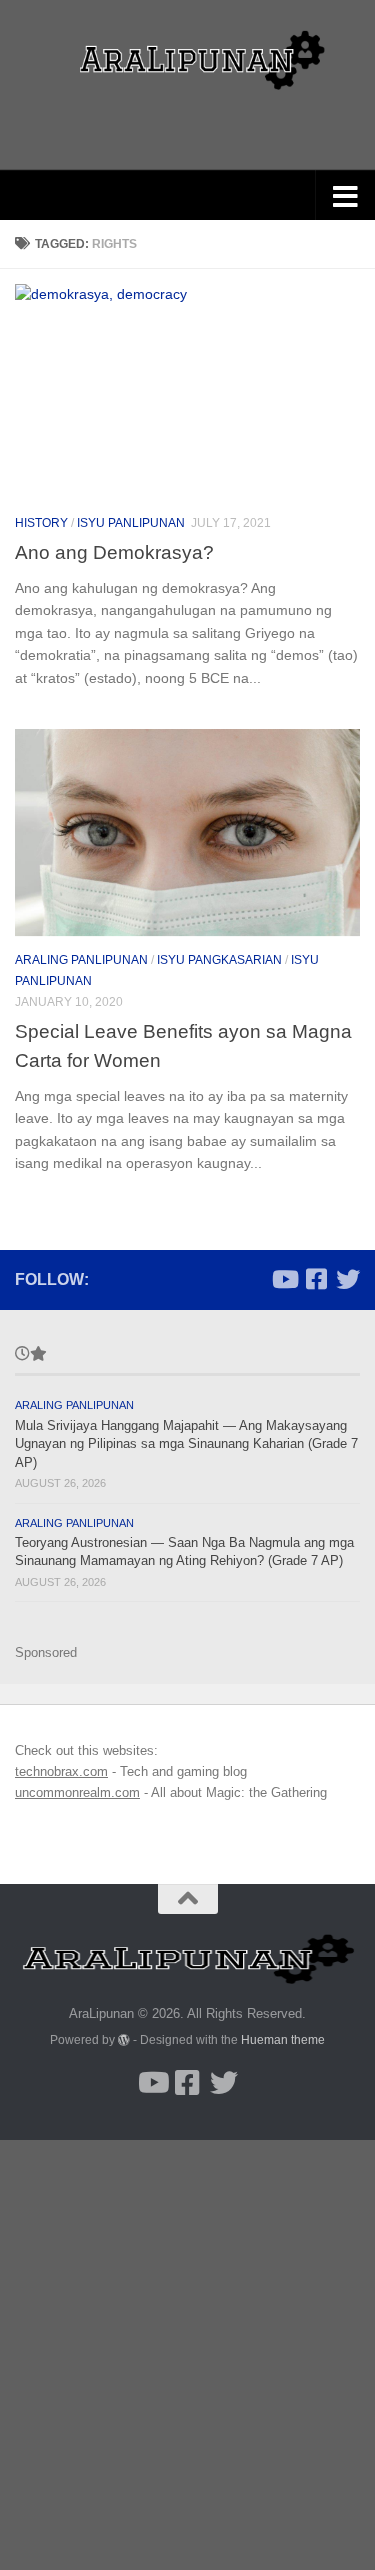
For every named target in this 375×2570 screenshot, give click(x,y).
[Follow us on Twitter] (348, 1279)
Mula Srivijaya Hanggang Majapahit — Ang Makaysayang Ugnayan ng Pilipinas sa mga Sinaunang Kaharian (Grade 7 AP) (186, 1444)
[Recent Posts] (22, 1356)
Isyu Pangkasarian (219, 960)
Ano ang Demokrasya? (114, 552)
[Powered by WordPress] (124, 2040)
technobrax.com (61, 1771)
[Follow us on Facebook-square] (316, 1279)
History (41, 523)
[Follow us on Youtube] (284, 1279)
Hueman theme (283, 2039)
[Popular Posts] (37, 1356)
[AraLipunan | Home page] (187, 60)
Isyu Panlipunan (131, 523)
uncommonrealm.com (77, 1792)
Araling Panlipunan (81, 960)
